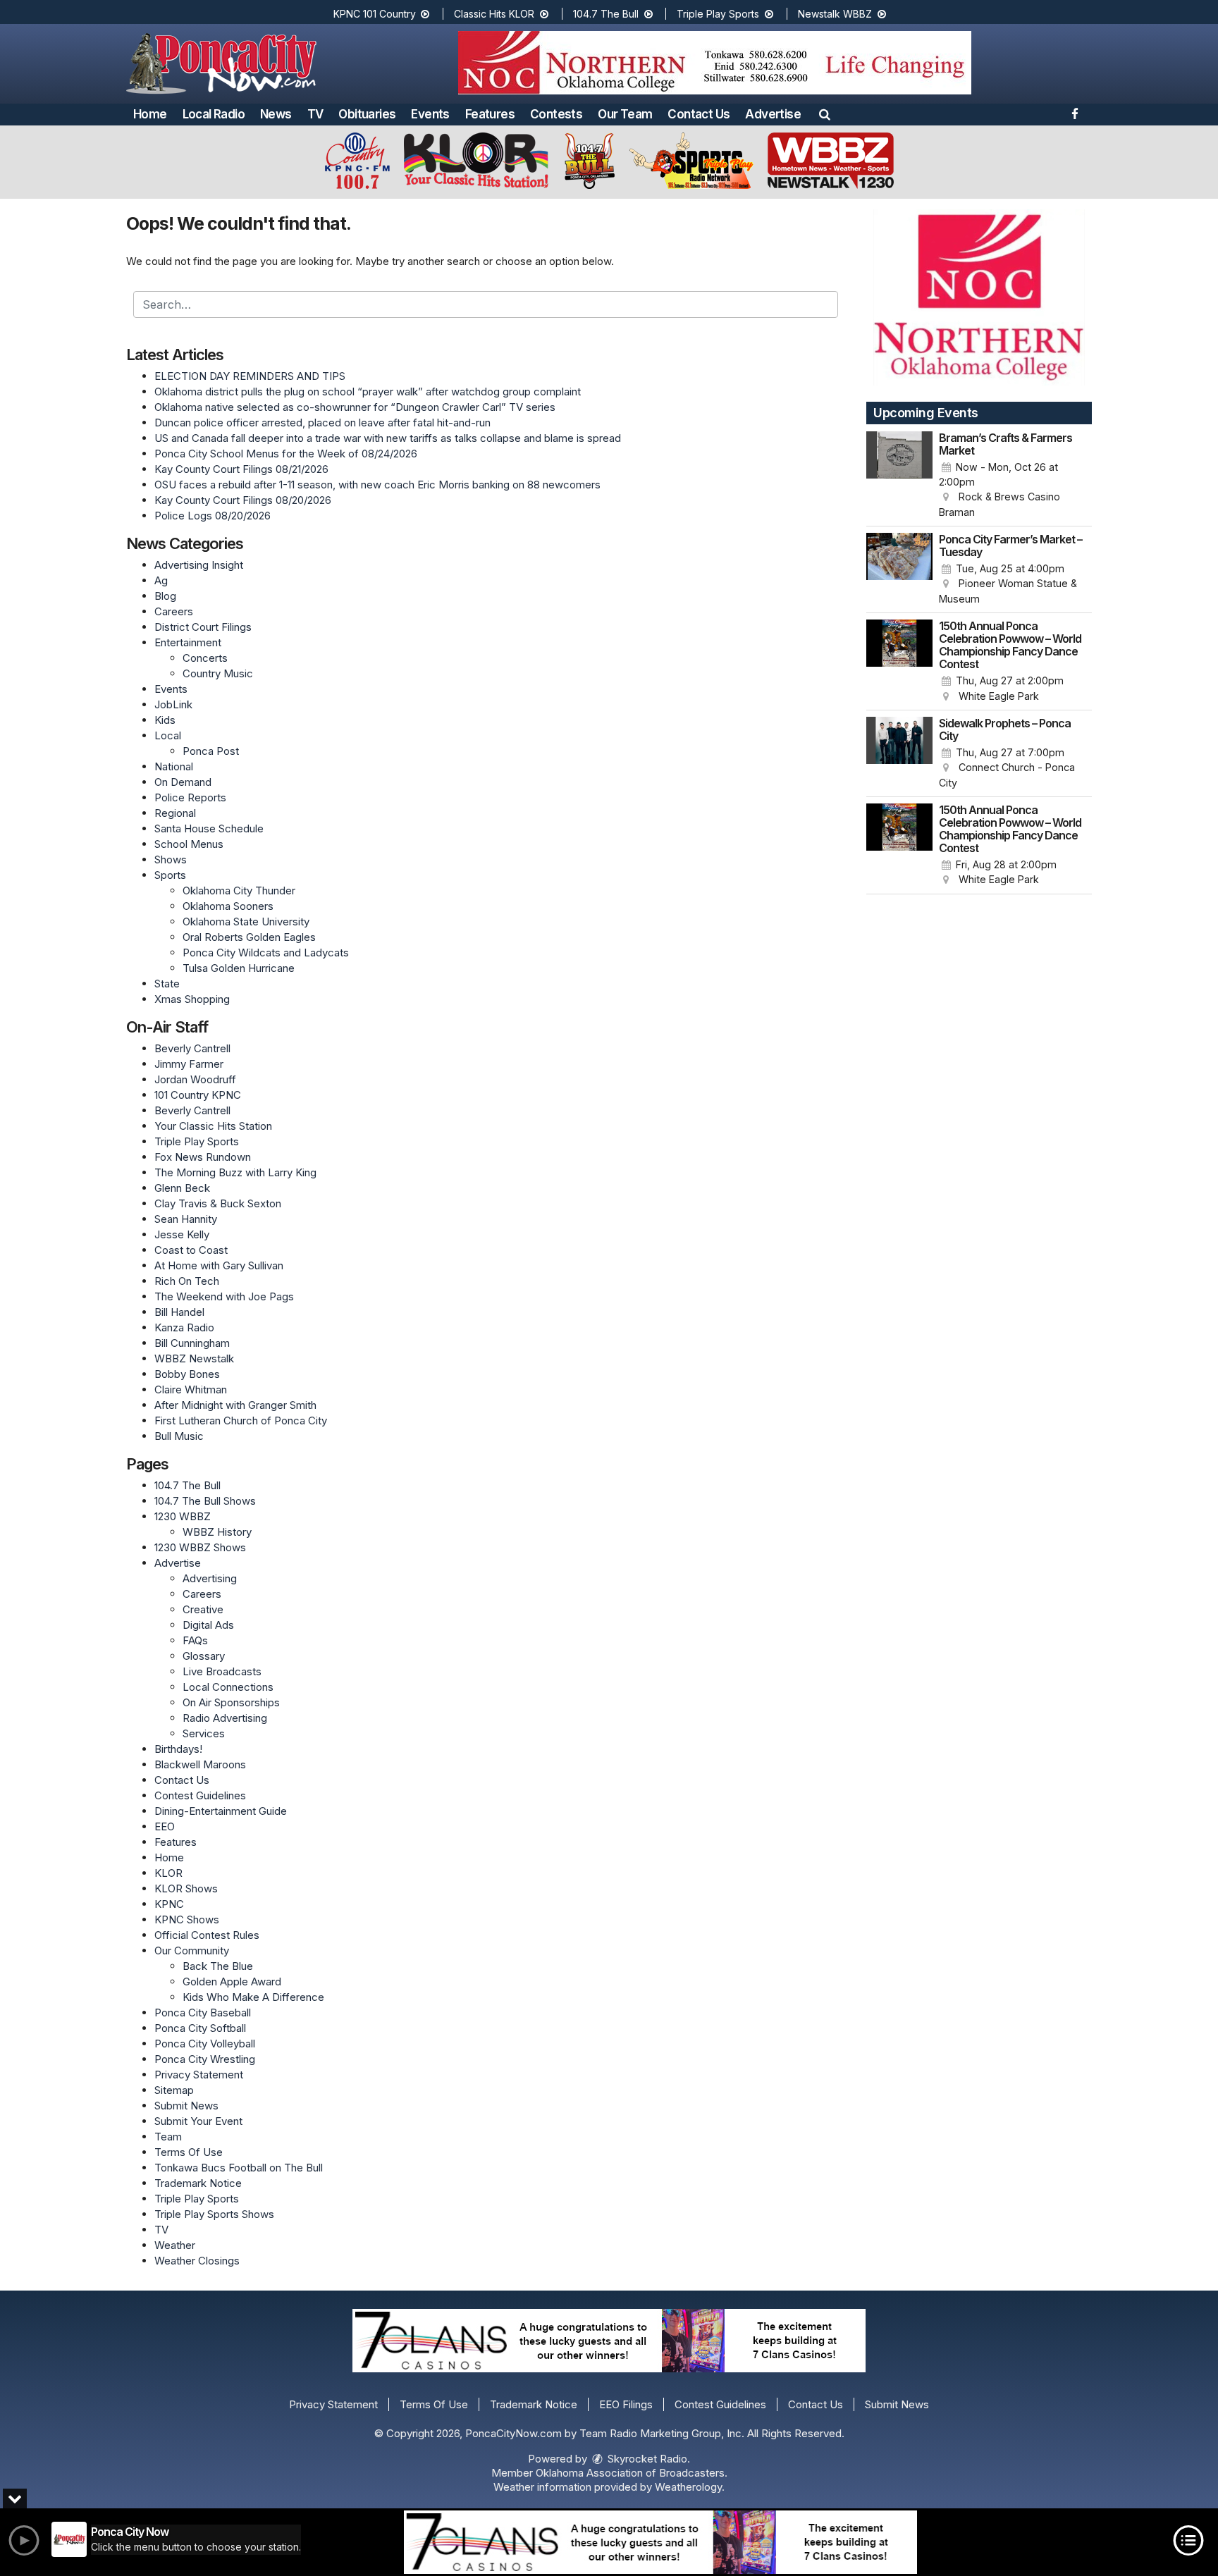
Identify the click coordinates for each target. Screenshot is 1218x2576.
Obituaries (367, 114)
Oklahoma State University (246, 922)
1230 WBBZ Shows (200, 1547)
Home (150, 114)
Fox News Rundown (203, 1157)
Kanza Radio (184, 1327)
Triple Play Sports (719, 14)
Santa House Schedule (209, 828)
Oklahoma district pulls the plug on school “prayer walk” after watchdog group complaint (368, 392)
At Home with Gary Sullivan (219, 1265)
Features (490, 114)
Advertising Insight (199, 565)
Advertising (210, 1578)
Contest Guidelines (200, 1795)
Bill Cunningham (192, 1343)
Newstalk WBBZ (836, 14)
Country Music (218, 673)
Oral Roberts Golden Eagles (249, 937)
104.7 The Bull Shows (205, 1501)
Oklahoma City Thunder (239, 890)
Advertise (773, 114)
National (174, 766)
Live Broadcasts (222, 1671)
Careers (174, 611)
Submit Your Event (198, 2121)
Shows (171, 859)
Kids (165, 720)
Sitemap (174, 2090)
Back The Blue (218, 1966)
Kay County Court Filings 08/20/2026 (243, 500)
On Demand (183, 782)
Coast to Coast (191, 1250)
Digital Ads (208, 1625)
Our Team (625, 114)
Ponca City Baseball (203, 2013)
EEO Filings (626, 2404)
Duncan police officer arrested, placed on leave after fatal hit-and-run (322, 423)
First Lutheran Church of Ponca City (241, 1421)
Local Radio (214, 114)
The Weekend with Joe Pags (224, 1296)
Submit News (186, 2106)
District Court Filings (203, 627)
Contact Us (699, 114)
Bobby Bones (187, 1374)
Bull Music (179, 1436)
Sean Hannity (186, 1219)
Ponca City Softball (200, 2028)
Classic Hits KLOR (496, 14)
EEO (165, 1826)
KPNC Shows (187, 1919)
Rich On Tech (187, 1281)
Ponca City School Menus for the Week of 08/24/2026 (286, 454)
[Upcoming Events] (899, 476)
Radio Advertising (225, 1718)
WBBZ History (217, 1532)
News (276, 114)
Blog (165, 596)
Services (204, 1733)
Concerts (205, 658)
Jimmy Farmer (189, 1064)
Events (430, 114)
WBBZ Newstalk (194, 1358)
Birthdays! (178, 1749)
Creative (203, 1609)
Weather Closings (197, 2261)
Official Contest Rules (207, 1935)
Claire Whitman (191, 1389)
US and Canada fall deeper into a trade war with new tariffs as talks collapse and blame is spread (388, 438)
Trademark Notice (198, 2183)
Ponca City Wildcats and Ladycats (266, 953)
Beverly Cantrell (192, 1048)
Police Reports (190, 797)
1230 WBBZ (183, 1516)
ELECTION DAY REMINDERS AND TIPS (250, 376)
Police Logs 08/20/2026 (213, 516)
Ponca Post (211, 751)
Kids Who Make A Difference (253, 1997)
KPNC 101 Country (376, 14)
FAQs (195, 1640)
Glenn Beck (182, 1188)
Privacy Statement (199, 2075)
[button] (825, 114)
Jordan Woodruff (195, 1079)
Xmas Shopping (192, 999)
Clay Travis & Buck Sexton (218, 1203)
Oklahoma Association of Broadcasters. (632, 2473)
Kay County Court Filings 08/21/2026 (241, 469)
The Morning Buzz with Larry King (235, 1172)
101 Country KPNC (198, 1095)
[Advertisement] (715, 63)
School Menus (189, 844)
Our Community (192, 1951)
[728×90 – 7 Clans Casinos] (660, 2542)
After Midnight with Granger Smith (235, 1405)
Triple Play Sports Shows (214, 2214)
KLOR (168, 1873)
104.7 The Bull (607, 14)
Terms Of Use (189, 2152)
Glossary (204, 1656)
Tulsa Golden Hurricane (239, 968)
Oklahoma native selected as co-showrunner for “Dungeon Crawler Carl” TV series (355, 407)
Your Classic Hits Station (213, 1126)
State (167, 984)
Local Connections (228, 1687)
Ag (161, 580)
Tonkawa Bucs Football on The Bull (239, 2168)
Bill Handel (179, 1312)
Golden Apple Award (232, 1982)
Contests (556, 114)
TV (315, 114)
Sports (170, 875)
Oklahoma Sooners (228, 906)
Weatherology (688, 2487)
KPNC (169, 1904)
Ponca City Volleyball (205, 2044)
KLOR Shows (186, 1888)
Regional (175, 813)
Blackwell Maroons (200, 1764)
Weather (175, 2245)
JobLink (173, 704)
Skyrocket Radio (646, 2459)
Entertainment (188, 642)
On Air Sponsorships (231, 1702)
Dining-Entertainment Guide (221, 1811)
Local (168, 735)
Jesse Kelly (182, 1234)
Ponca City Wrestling (205, 2059)
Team (168, 2137)
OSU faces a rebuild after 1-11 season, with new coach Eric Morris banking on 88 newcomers (377, 485)
